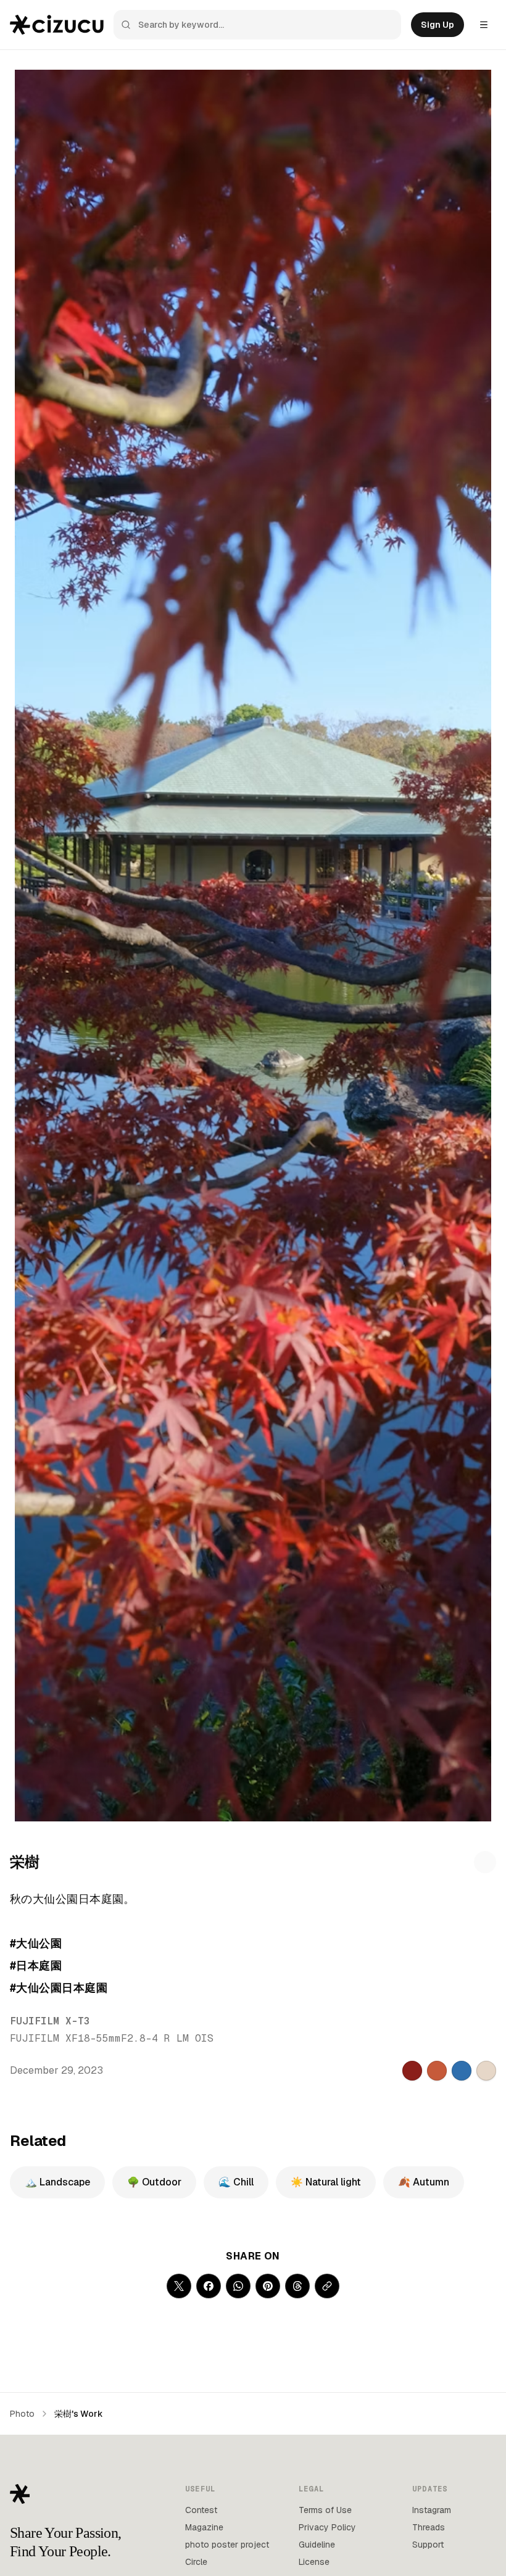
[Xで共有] (179, 2286)
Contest (201, 2510)
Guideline (317, 2545)
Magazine (204, 2527)
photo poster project (227, 2545)
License (314, 2562)
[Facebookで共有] (209, 2286)
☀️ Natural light (326, 2182)
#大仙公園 (36, 1943)
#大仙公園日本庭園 (59, 1988)
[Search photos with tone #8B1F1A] (412, 2071)
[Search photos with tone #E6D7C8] (486, 2071)
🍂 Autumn (424, 2182)
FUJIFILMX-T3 (50, 2021)
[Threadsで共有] (297, 2286)
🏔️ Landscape (57, 2182)
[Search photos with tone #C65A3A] (437, 2071)
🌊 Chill (236, 2182)
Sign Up (438, 25)
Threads (429, 2527)
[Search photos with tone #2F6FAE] (462, 2071)
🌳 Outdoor (154, 2182)
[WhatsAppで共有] (238, 2286)
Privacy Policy (327, 2527)
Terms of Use (325, 2510)
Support (428, 2545)
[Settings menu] (484, 25)
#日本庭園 (36, 1965)
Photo (22, 2414)
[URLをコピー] (327, 2286)
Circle (196, 2562)
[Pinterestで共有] (268, 2286)
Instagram (432, 2510)
